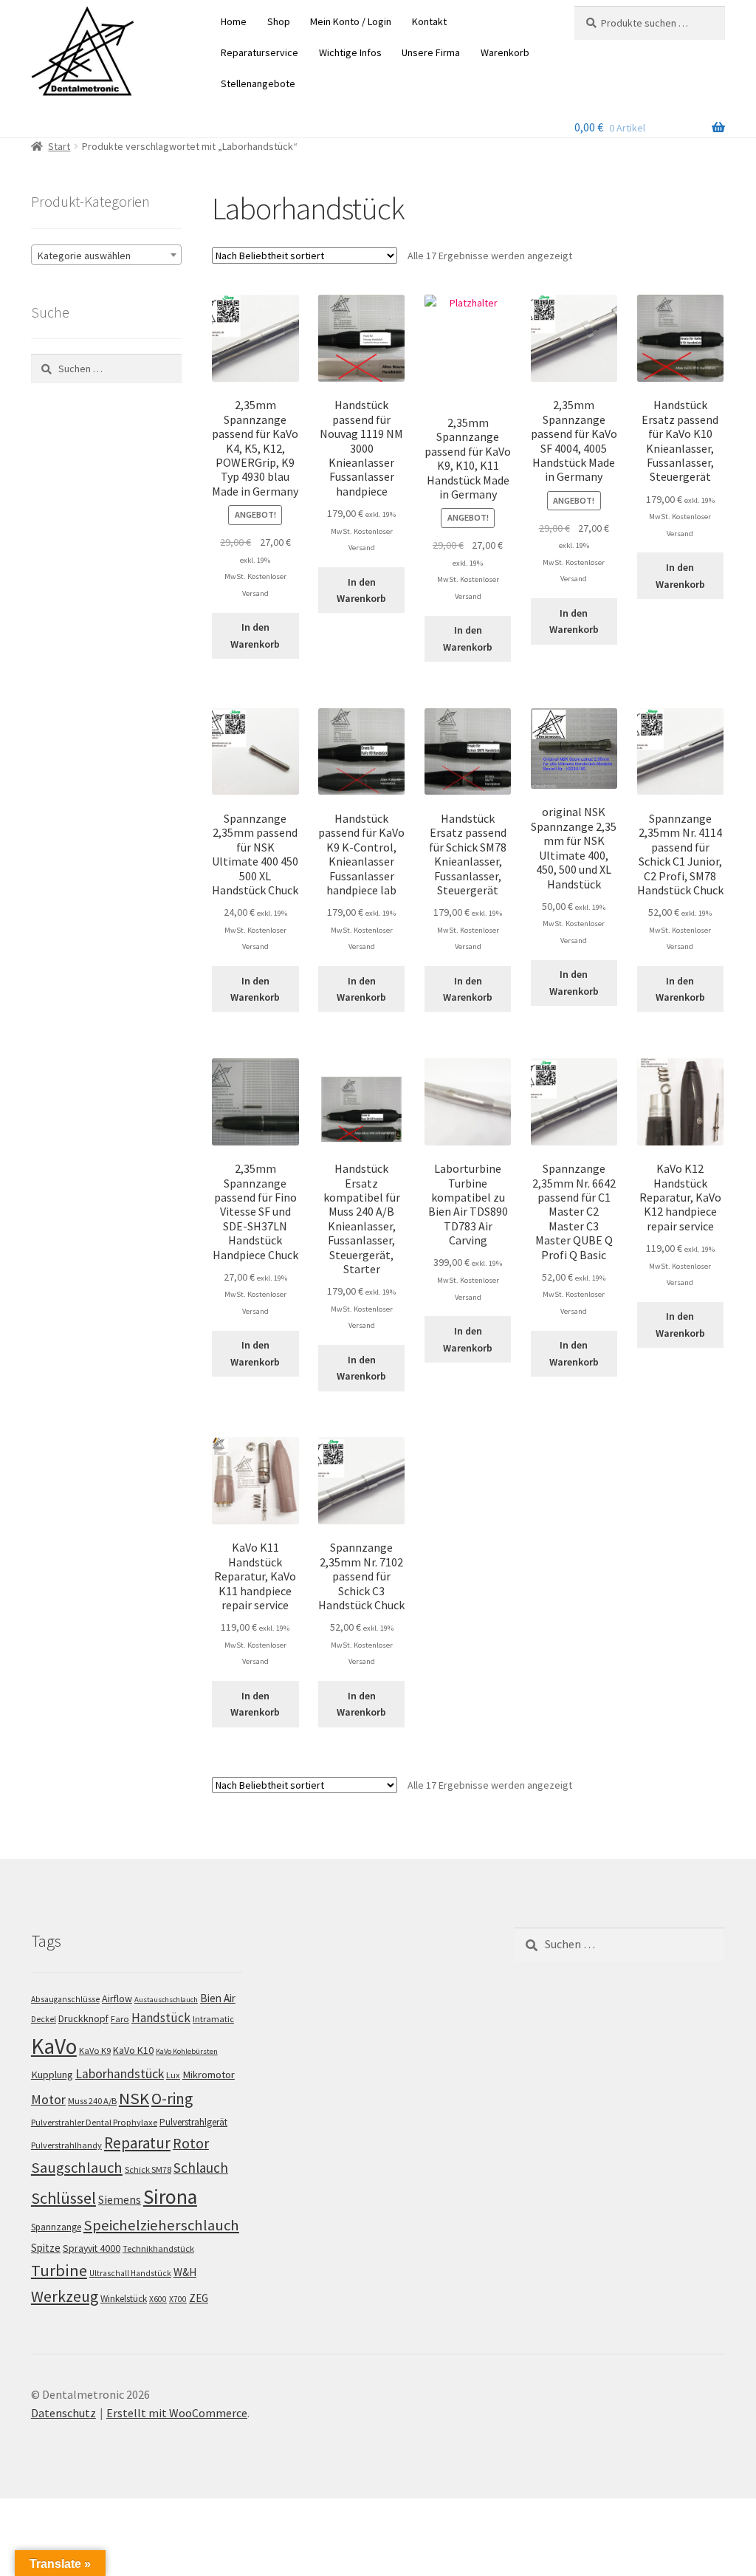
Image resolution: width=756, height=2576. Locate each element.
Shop (279, 21)
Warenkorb (505, 52)
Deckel (44, 2019)
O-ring (172, 2099)
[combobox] (106, 255)
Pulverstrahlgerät (193, 2122)
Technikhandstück (158, 2248)
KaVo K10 (133, 2050)
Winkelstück (124, 2299)
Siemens (120, 2200)
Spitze (46, 2248)
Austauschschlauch (166, 2000)
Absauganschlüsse (65, 1999)
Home (234, 21)
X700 (178, 2299)
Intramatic (213, 2019)
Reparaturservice (260, 52)
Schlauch (201, 2168)
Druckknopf (83, 2018)
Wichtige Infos (350, 52)
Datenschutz (63, 2413)
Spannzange (56, 2227)
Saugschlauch (77, 2168)
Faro (120, 2019)
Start (59, 146)
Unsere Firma (431, 52)
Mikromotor (209, 2075)
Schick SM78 (148, 2169)
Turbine (59, 2270)
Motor (48, 2099)
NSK (134, 2098)
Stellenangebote (258, 83)
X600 (158, 2299)
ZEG (199, 2298)
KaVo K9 (95, 2051)
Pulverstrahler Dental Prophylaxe (94, 2122)
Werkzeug (65, 2296)
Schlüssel (63, 2198)
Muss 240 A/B (92, 2101)
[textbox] (106, 256)
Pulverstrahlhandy (66, 2145)
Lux (173, 2075)
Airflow (117, 1998)
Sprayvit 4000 (92, 2248)
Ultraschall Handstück (130, 2273)
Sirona (170, 2197)
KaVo (54, 2046)
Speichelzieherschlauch (161, 2225)
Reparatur (137, 2143)
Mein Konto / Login (351, 21)
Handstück (161, 2018)
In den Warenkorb (255, 636)
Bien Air (218, 1998)
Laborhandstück (120, 2074)
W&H (185, 2272)
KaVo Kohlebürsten (187, 2051)
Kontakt (429, 21)
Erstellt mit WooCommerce (177, 2413)
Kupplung (52, 2075)
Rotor (191, 2143)
